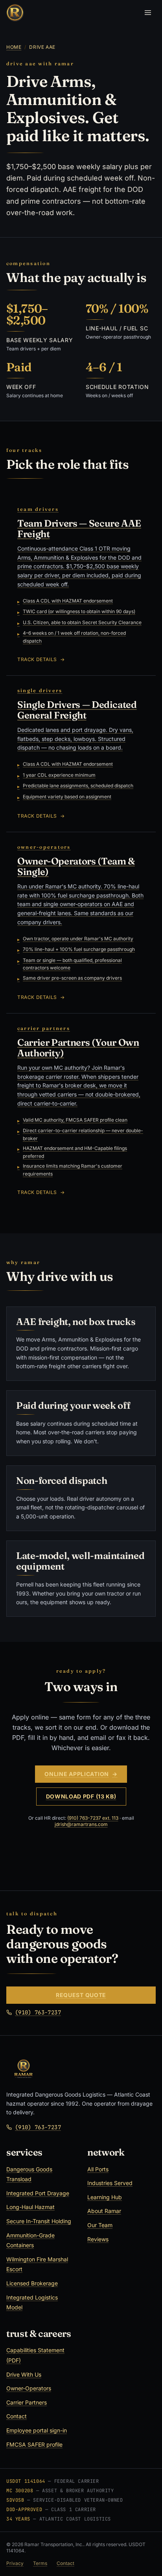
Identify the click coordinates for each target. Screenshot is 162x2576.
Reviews (98, 2239)
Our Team (100, 2225)
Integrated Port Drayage (38, 2193)
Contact (17, 2416)
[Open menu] (148, 13)
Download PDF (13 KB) (81, 1796)
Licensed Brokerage (32, 2283)
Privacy (15, 2563)
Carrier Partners (27, 2402)
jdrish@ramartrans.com (81, 1824)
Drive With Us (24, 2374)
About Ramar (104, 2211)
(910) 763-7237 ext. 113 (93, 1818)
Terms (40, 2563)
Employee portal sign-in (37, 2430)
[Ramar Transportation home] (15, 13)
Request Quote (81, 1995)
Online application (81, 1774)
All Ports (98, 2169)
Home (14, 47)
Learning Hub (105, 2197)
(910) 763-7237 (38, 2012)
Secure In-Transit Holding (39, 2221)
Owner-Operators (29, 2388)
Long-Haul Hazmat (30, 2207)
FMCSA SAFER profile (34, 2444)
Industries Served (110, 2183)
